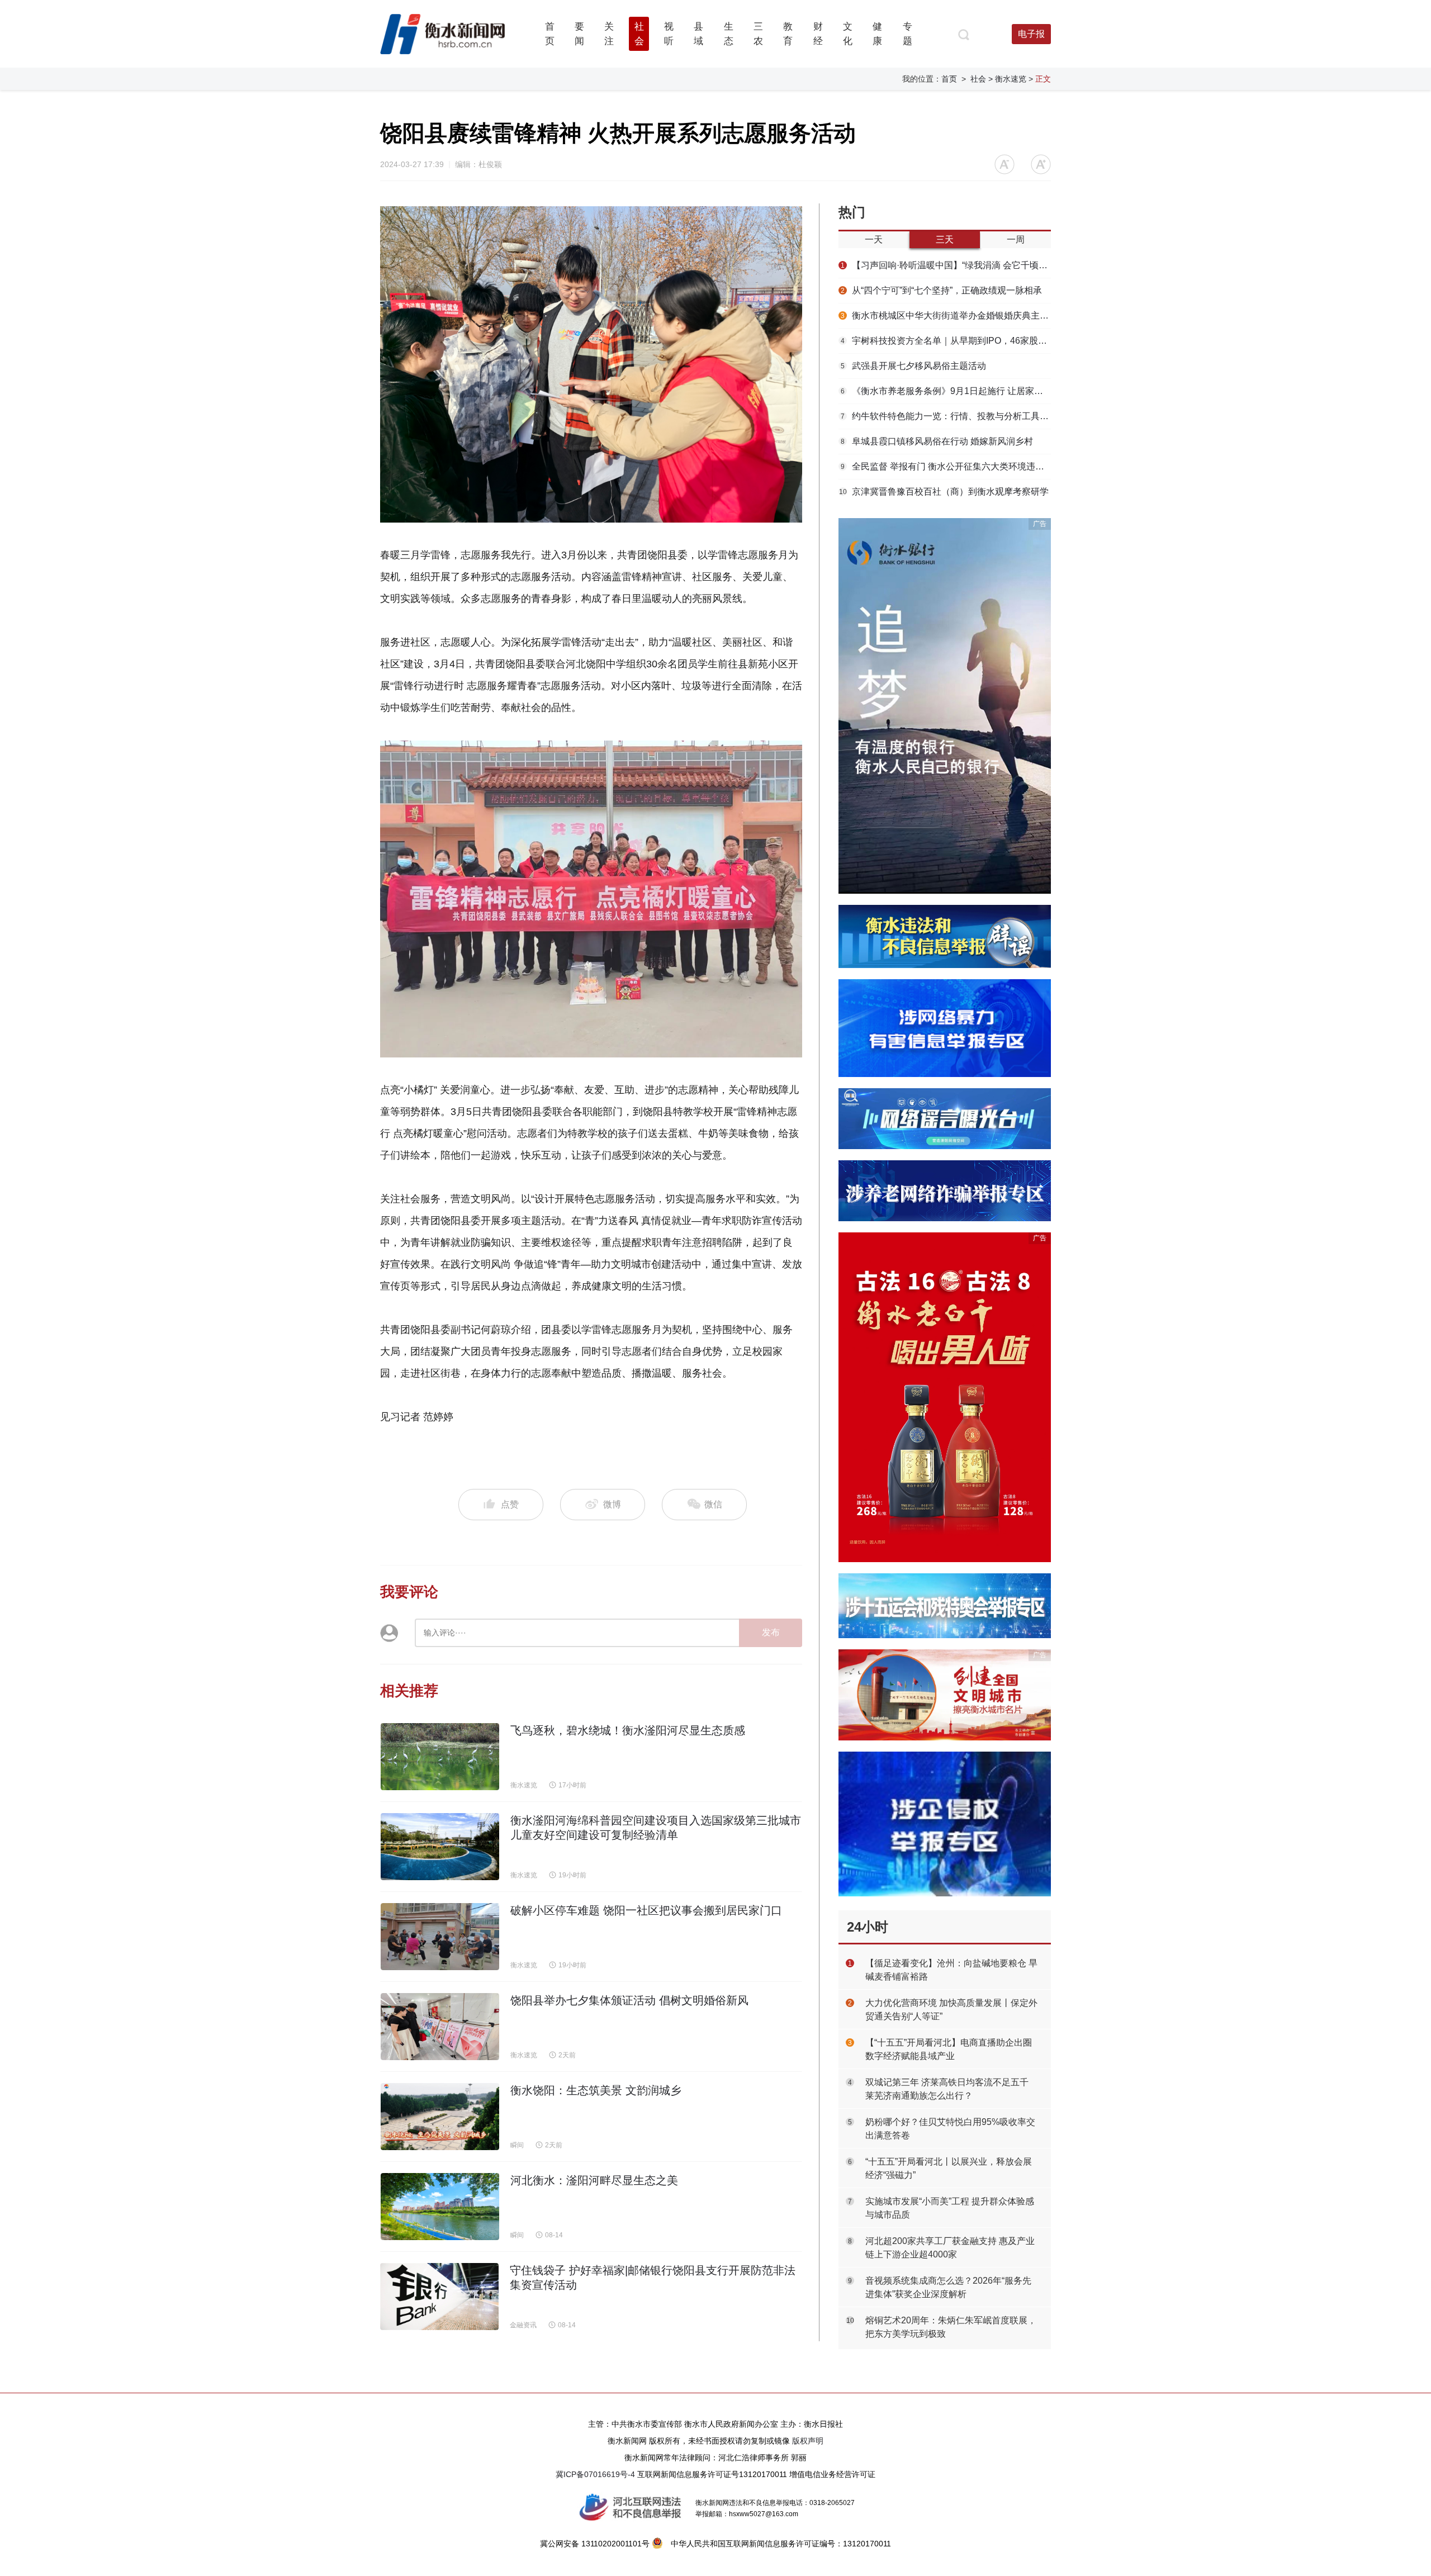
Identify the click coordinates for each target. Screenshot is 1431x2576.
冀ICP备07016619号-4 (595, 2474)
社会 (978, 79)
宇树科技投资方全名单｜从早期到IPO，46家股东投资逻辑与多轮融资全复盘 (946, 341)
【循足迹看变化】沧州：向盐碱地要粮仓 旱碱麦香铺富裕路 (951, 1970)
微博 (612, 1504)
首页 (949, 79)
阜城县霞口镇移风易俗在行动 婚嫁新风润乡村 (937, 441)
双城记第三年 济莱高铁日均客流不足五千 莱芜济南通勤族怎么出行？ (947, 2089)
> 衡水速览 (1007, 79)
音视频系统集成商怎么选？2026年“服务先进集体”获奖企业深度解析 (948, 2287)
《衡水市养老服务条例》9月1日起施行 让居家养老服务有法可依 (946, 391)
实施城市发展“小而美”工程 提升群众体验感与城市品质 (950, 2208)
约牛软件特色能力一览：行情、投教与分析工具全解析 (946, 416)
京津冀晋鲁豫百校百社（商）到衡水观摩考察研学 (944, 492)
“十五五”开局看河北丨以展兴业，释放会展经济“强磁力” (949, 2168)
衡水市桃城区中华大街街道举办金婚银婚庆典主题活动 (946, 316)
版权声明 (808, 2441)
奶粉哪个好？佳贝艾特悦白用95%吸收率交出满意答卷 (950, 2129)
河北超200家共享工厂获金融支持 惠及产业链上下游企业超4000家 (950, 2248)
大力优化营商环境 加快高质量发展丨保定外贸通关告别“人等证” (951, 2010)
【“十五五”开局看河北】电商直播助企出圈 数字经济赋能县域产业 (949, 2049)
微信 (712, 1504)
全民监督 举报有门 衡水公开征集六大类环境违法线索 (946, 466)
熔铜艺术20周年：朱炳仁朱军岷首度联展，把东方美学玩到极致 (951, 2327)
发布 (771, 1632)
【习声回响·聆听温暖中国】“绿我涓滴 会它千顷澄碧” (946, 265)
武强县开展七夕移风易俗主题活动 (913, 366)
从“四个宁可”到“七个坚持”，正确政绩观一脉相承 (941, 290)
